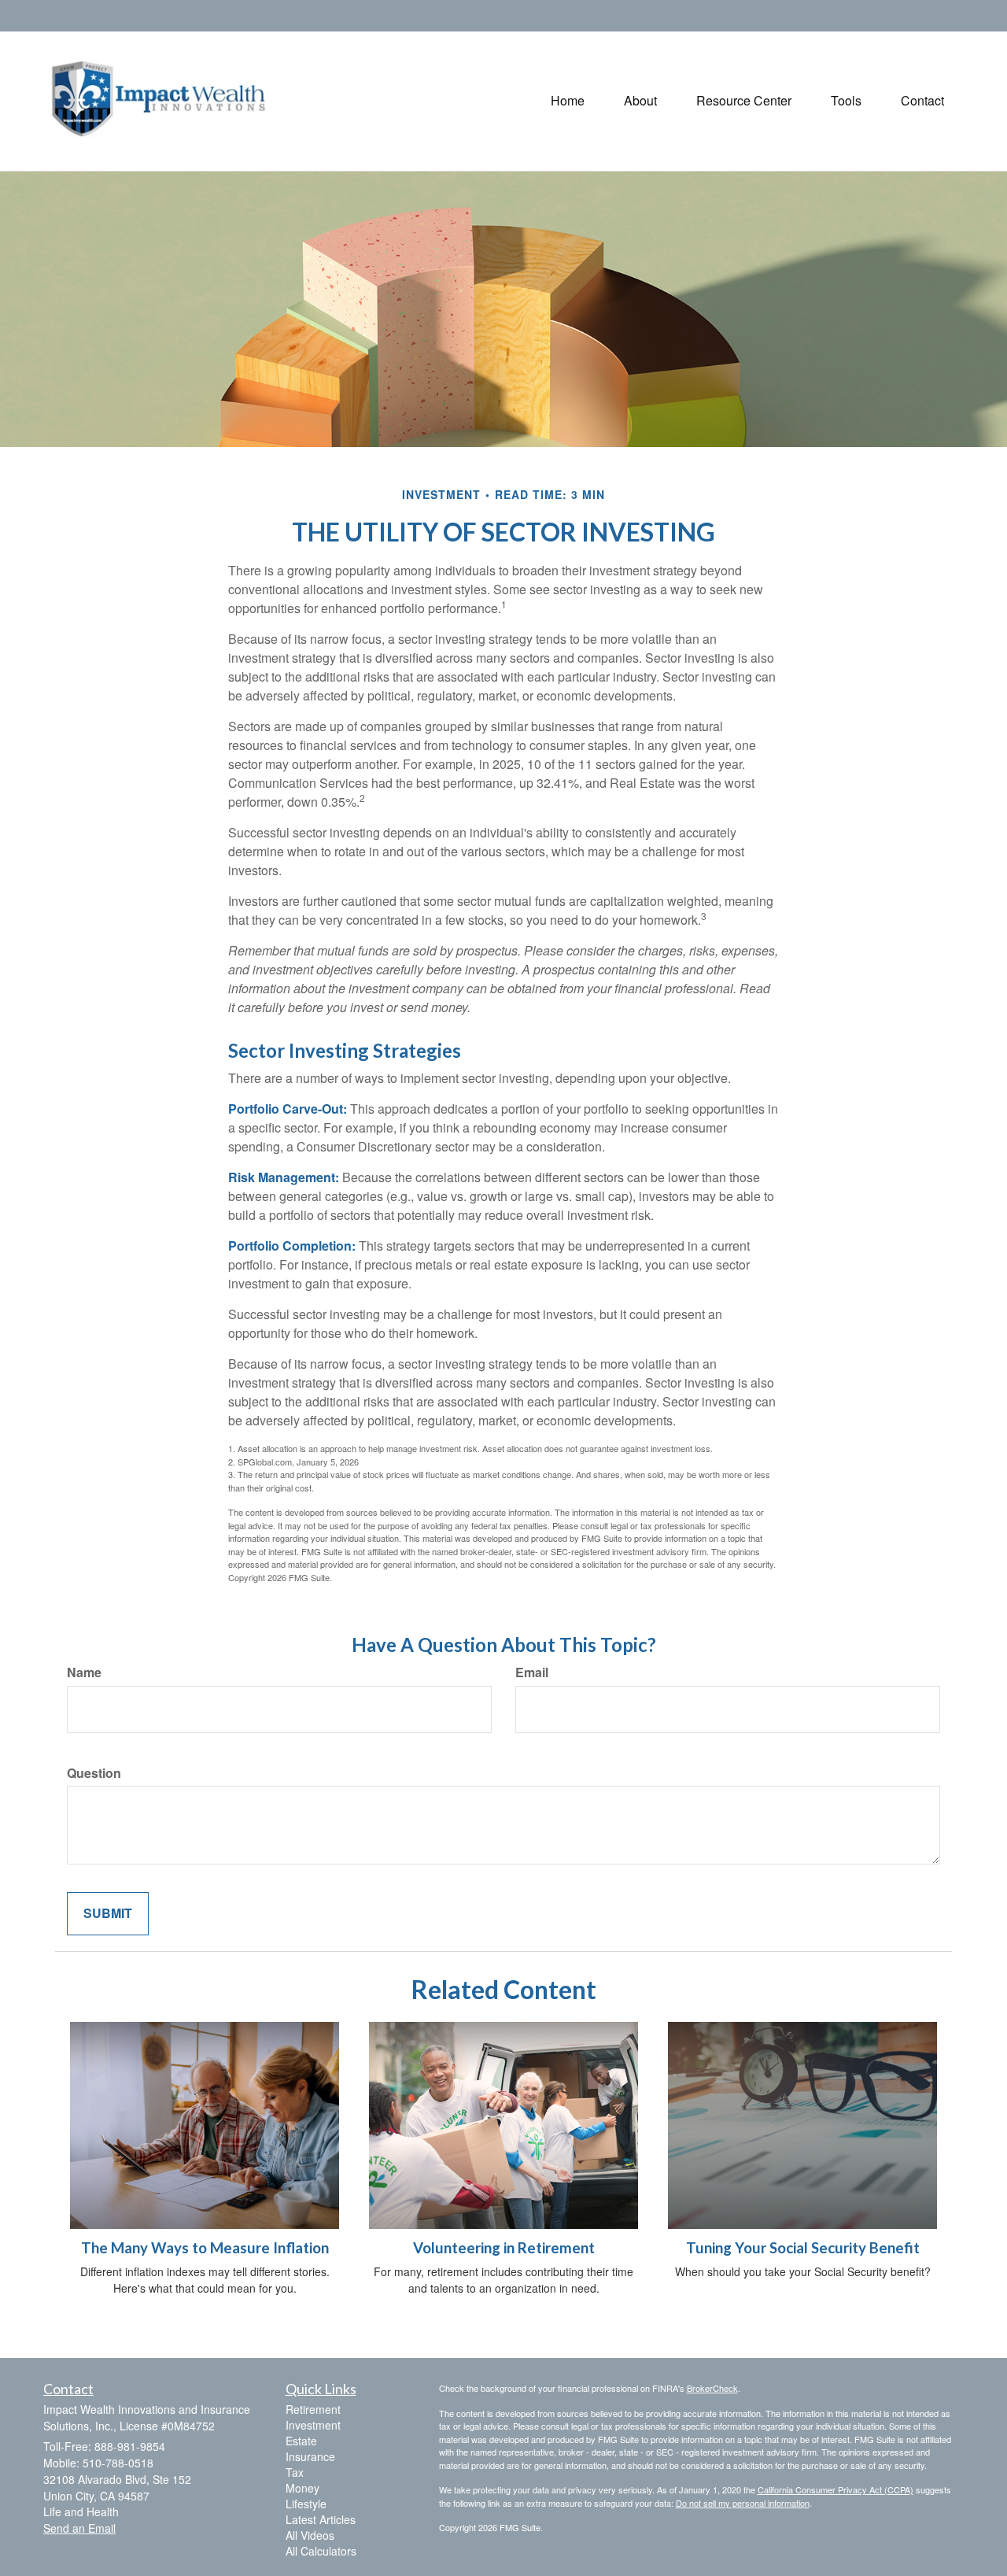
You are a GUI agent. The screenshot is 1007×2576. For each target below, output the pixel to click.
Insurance (310, 2456)
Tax (295, 2472)
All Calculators (321, 2551)
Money (302, 2488)
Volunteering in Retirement (504, 2248)
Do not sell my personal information (743, 2503)
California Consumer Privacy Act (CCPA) (835, 2489)
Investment (313, 2425)
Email (532, 1672)
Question (94, 1773)
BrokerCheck (712, 2388)
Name (84, 1672)
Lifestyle (306, 2504)
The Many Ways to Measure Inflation (205, 2248)
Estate (301, 2441)
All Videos (310, 2535)
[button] (640, 101)
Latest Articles (321, 2519)
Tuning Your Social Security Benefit (803, 2248)
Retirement (313, 2409)
